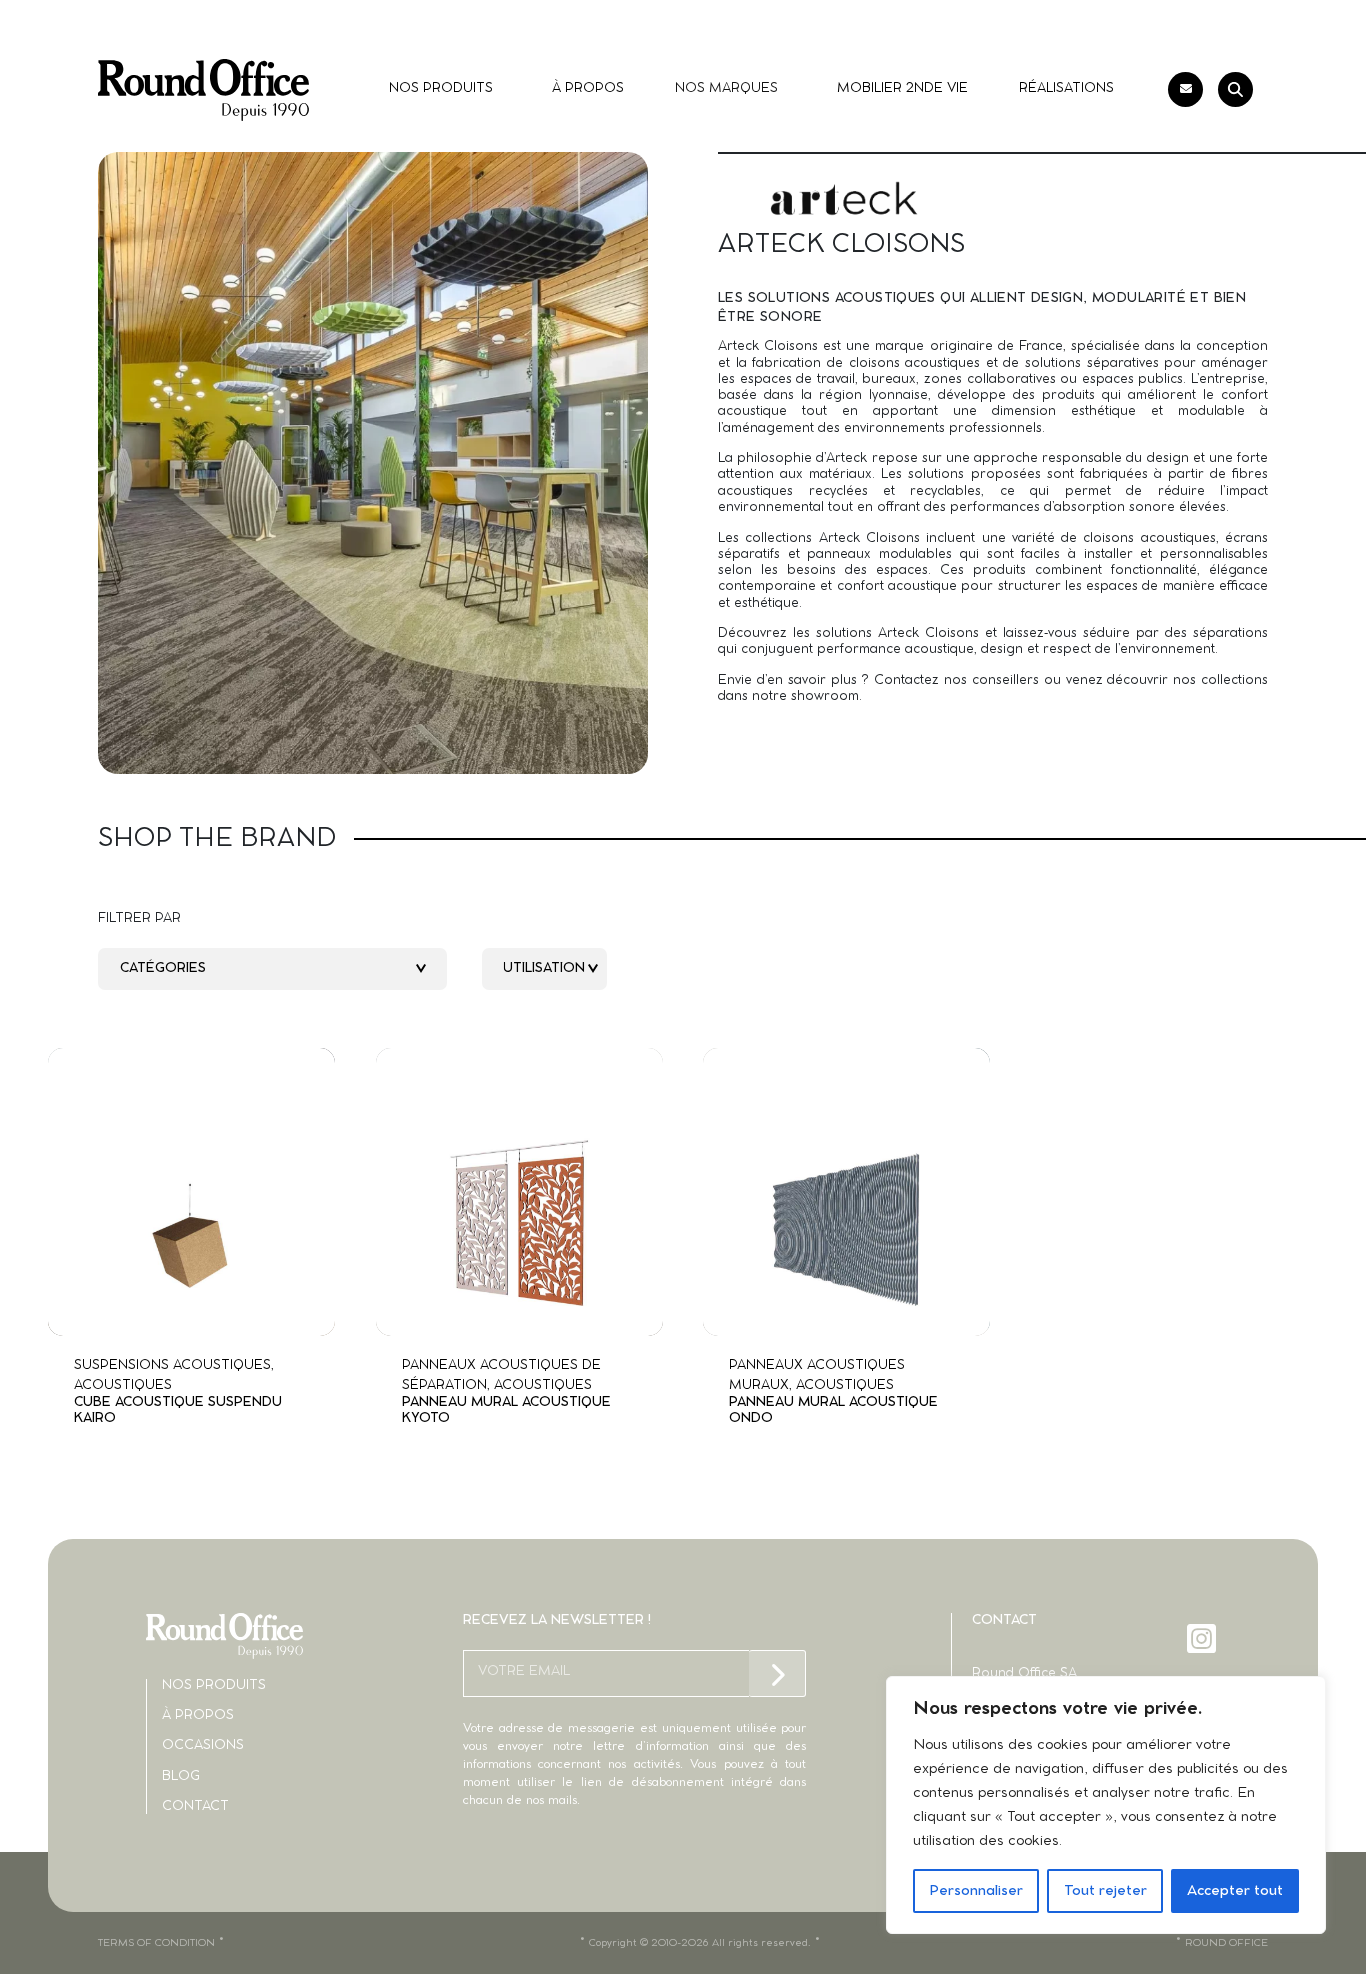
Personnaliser (976, 1891)
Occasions (203, 1745)
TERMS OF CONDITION (156, 1943)
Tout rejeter (1105, 1891)
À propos (198, 1715)
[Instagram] (1203, 1638)
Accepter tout (1235, 1891)
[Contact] (1185, 89)
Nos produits (214, 1685)
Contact (195, 1806)
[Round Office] (203, 90)
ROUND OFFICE (1226, 1943)
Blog (181, 1776)
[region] (1106, 1805)
